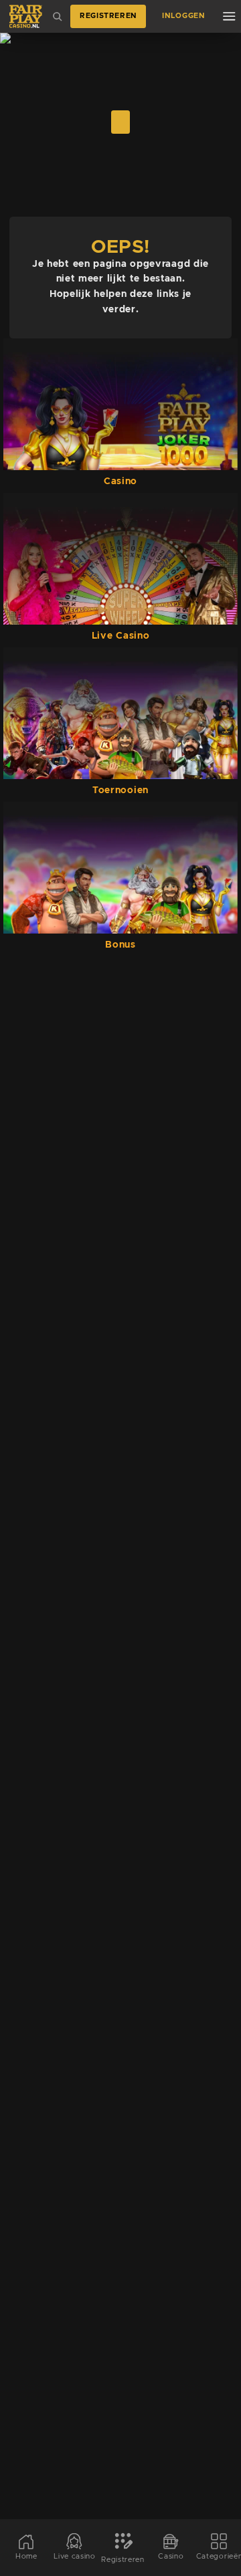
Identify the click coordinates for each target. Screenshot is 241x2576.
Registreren (108, 16)
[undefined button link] (120, 122)
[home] (26, 16)
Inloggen (183, 16)
